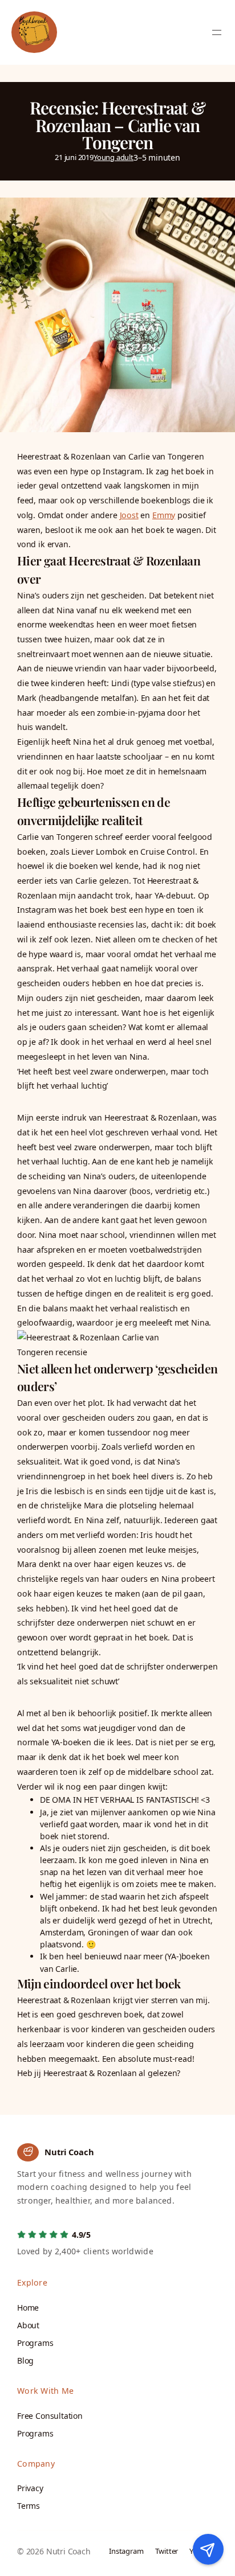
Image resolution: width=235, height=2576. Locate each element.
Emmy (164, 515)
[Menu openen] (217, 32)
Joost (129, 515)
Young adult (114, 157)
